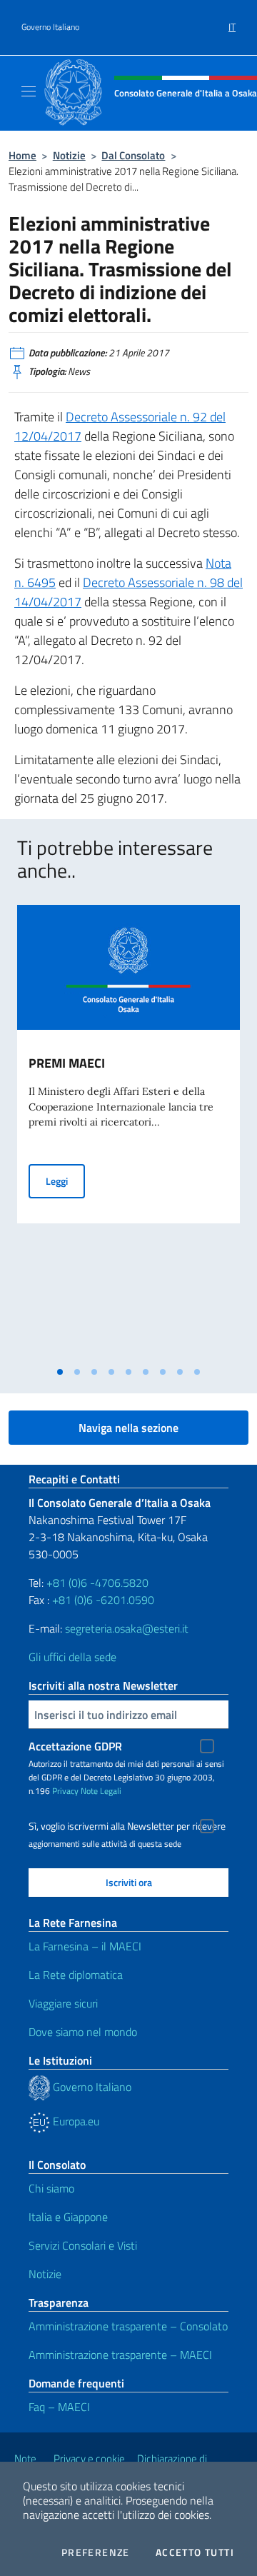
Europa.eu (75, 2121)
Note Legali (101, 1791)
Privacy (65, 1791)
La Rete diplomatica (76, 1975)
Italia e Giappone (68, 2217)
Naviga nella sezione (128, 1428)
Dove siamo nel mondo (83, 2032)
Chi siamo (51, 2188)
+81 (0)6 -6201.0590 (103, 1600)
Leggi (65, 1181)
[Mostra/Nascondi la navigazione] (29, 91)
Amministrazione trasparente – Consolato (128, 2326)
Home (22, 155)
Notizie (69, 155)
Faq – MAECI (59, 2407)
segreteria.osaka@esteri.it (127, 1628)
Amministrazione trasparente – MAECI (120, 2355)
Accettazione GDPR (75, 1746)
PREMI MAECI (67, 1063)
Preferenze (96, 2552)
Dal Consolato (133, 155)
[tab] (60, 1372)
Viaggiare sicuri (63, 2003)
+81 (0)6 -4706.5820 (97, 1583)
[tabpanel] (128, 1132)
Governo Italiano (50, 27)
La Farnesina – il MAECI (85, 1946)
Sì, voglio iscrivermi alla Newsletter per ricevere (127, 1826)
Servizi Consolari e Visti (83, 2245)
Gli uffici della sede (72, 1657)
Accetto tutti (195, 2552)
